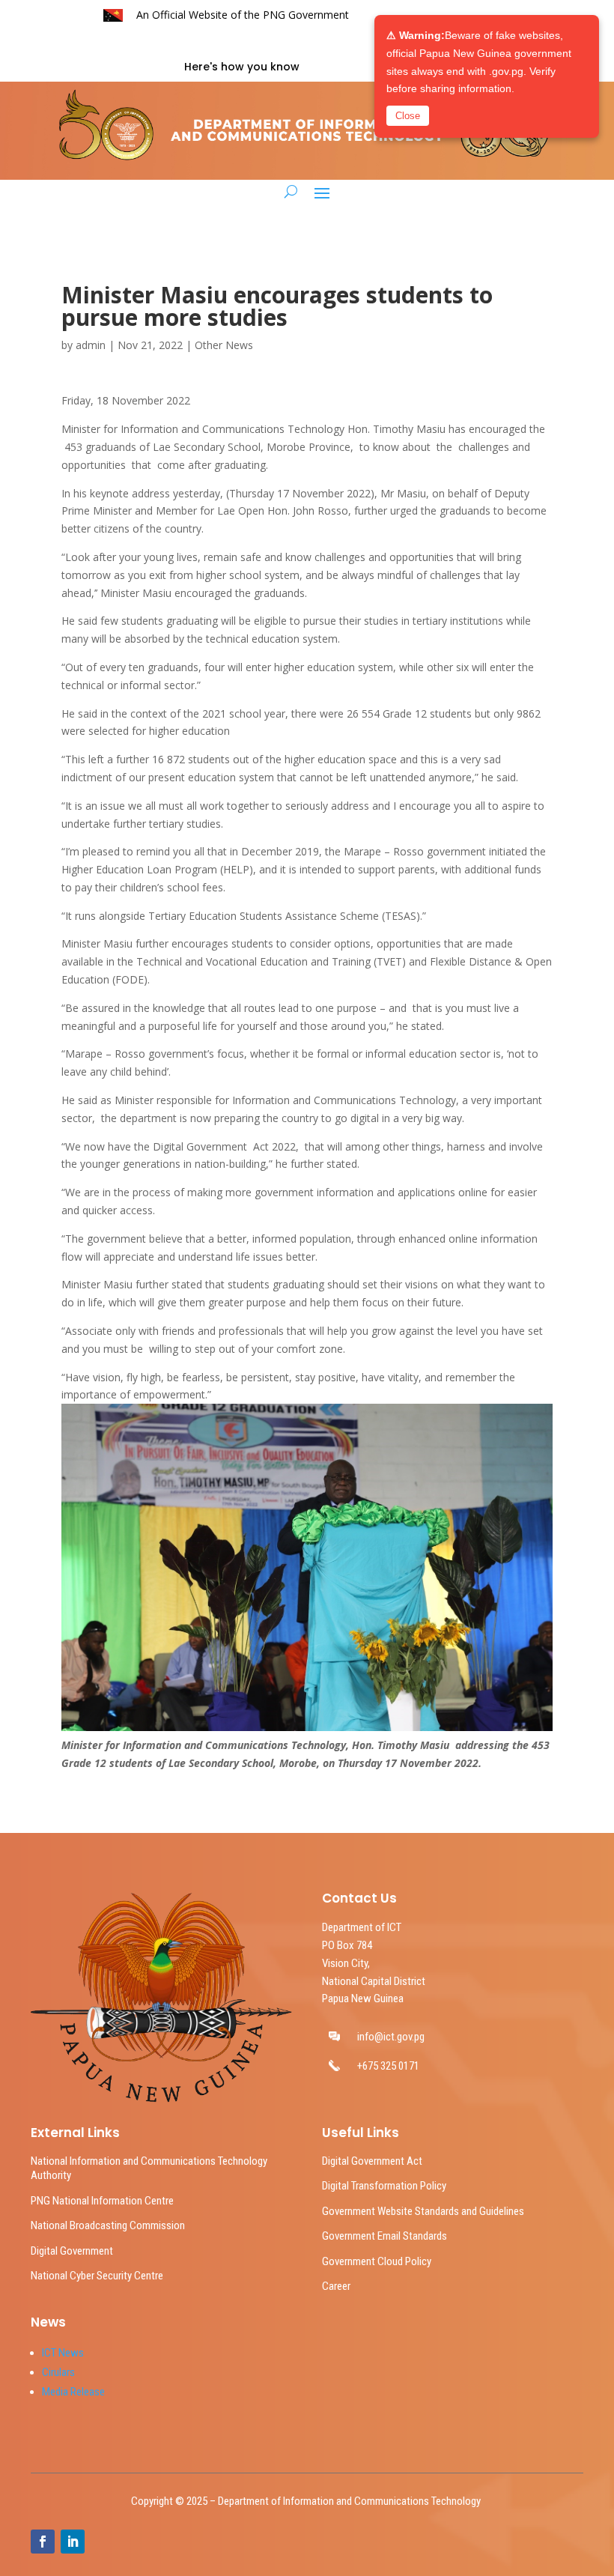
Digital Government (72, 2251)
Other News (224, 345)
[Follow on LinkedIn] (73, 2542)
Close (408, 116)
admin (91, 345)
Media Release (73, 2392)
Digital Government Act (372, 2161)
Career (336, 2286)
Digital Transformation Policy (384, 2186)
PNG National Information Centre (102, 2201)
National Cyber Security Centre (97, 2276)
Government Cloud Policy (377, 2261)
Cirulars (58, 2372)
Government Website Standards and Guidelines (423, 2211)
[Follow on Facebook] (43, 2542)
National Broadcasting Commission (108, 2225)
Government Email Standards (384, 2236)
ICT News (63, 2353)
